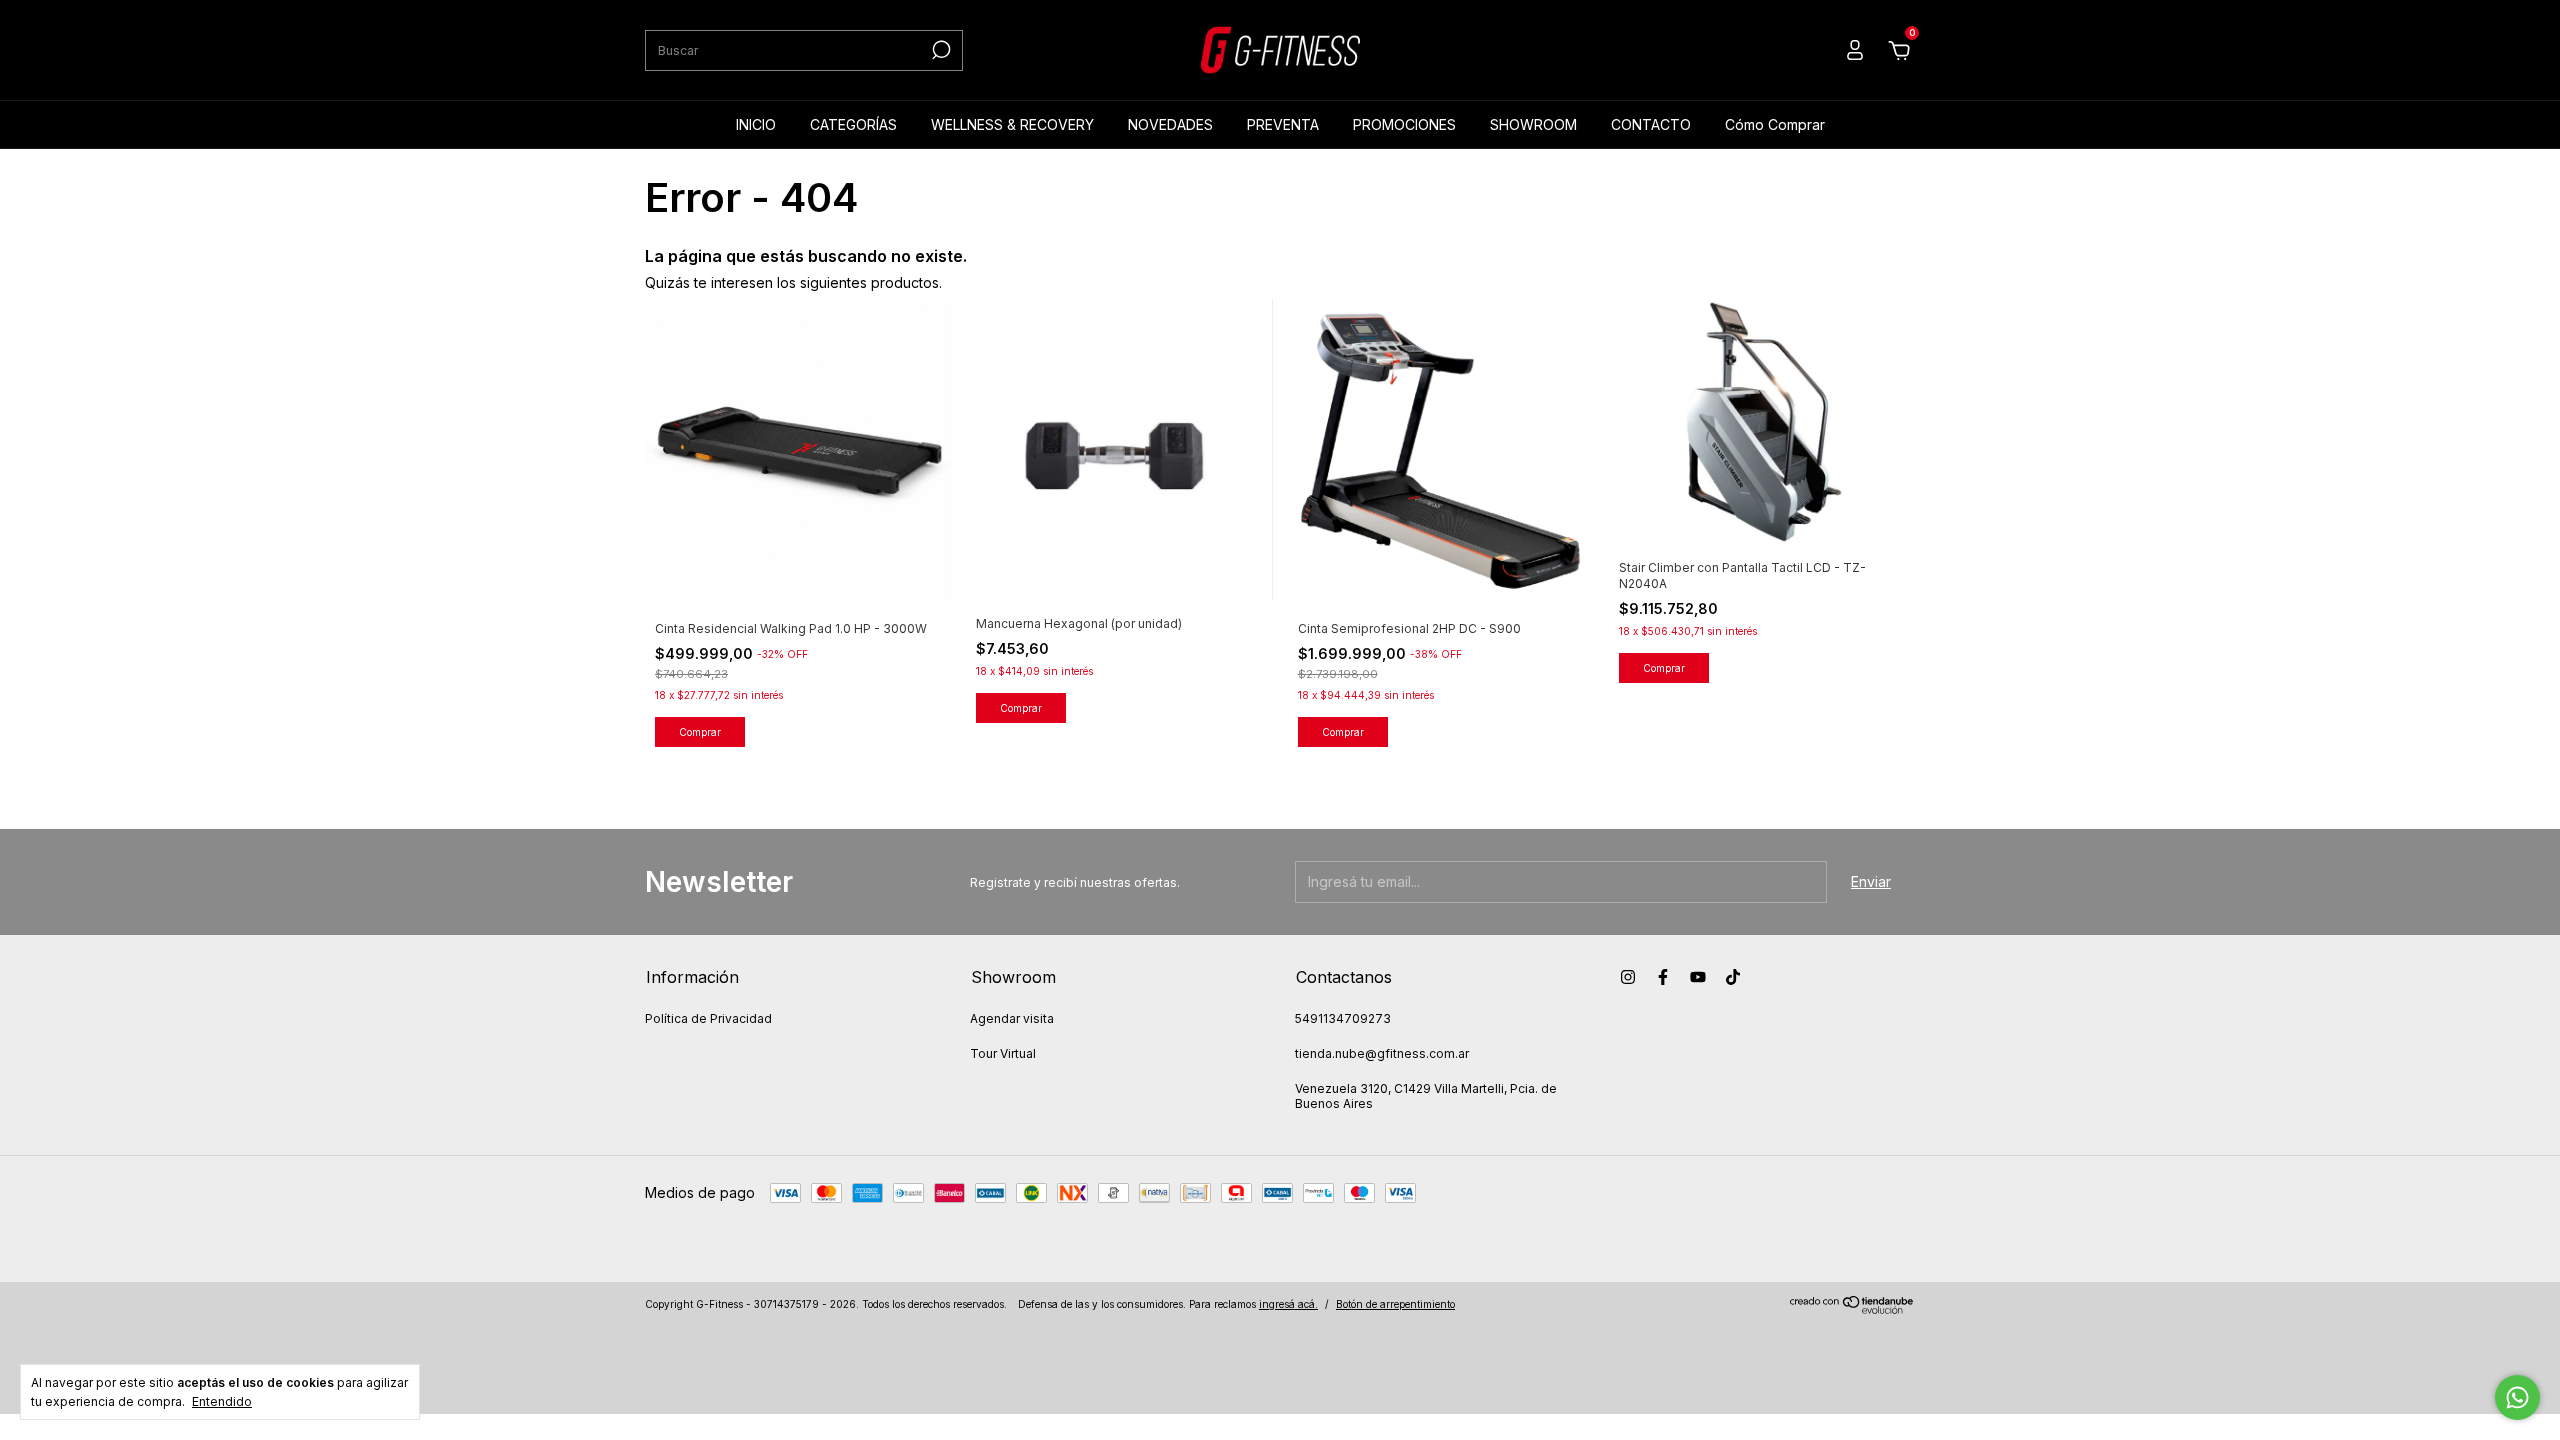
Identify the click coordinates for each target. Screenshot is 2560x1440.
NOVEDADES (1170, 124)
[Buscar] (939, 50)
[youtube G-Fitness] (1698, 977)
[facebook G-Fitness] (1663, 977)
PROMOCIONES (1404, 124)
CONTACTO (1651, 124)
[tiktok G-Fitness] (1733, 977)
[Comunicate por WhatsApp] (2517, 1397)
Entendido (222, 1401)
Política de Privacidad (708, 1018)
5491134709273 (1343, 1018)
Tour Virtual (1003, 1053)
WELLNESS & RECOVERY (1012, 124)
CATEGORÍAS (853, 124)
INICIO (756, 124)
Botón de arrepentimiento (1395, 1304)
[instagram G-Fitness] (1628, 977)
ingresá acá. (1288, 1304)
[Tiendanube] (1852, 1308)
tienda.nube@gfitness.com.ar (1382, 1053)
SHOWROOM (1533, 124)
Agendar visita (1012, 1018)
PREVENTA (1283, 124)
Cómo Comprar (1775, 124)
